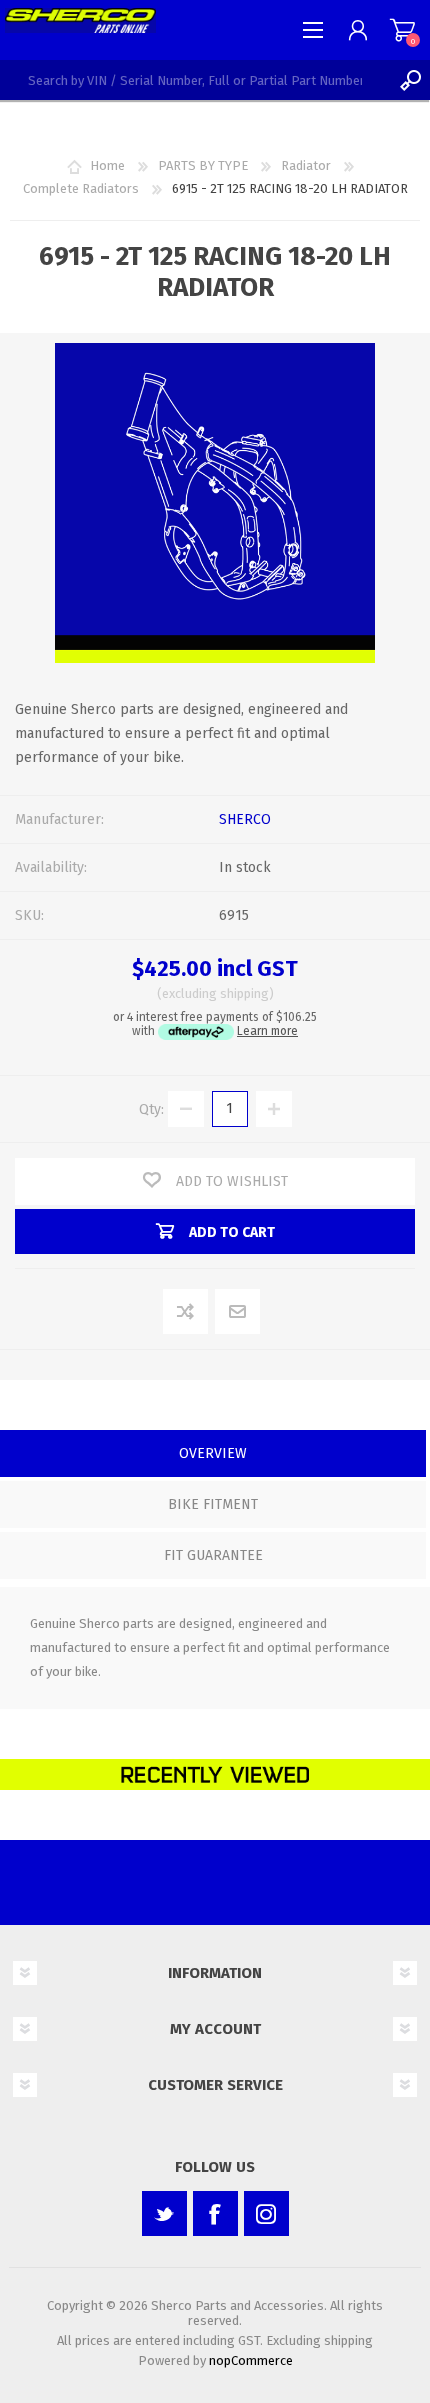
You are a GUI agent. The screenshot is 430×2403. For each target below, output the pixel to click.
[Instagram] (266, 2213)
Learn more (267, 1031)
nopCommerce (251, 2360)
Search (410, 80)
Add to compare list (186, 1312)
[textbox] (195, 80)
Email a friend (238, 1312)
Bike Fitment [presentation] (213, 1504)
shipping (244, 993)
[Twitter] (164, 2213)
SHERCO (245, 819)
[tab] (213, 1455)
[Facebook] (215, 2213)
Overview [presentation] (213, 1453)
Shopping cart (402, 30)
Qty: (151, 1108)
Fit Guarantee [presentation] (213, 1555)
